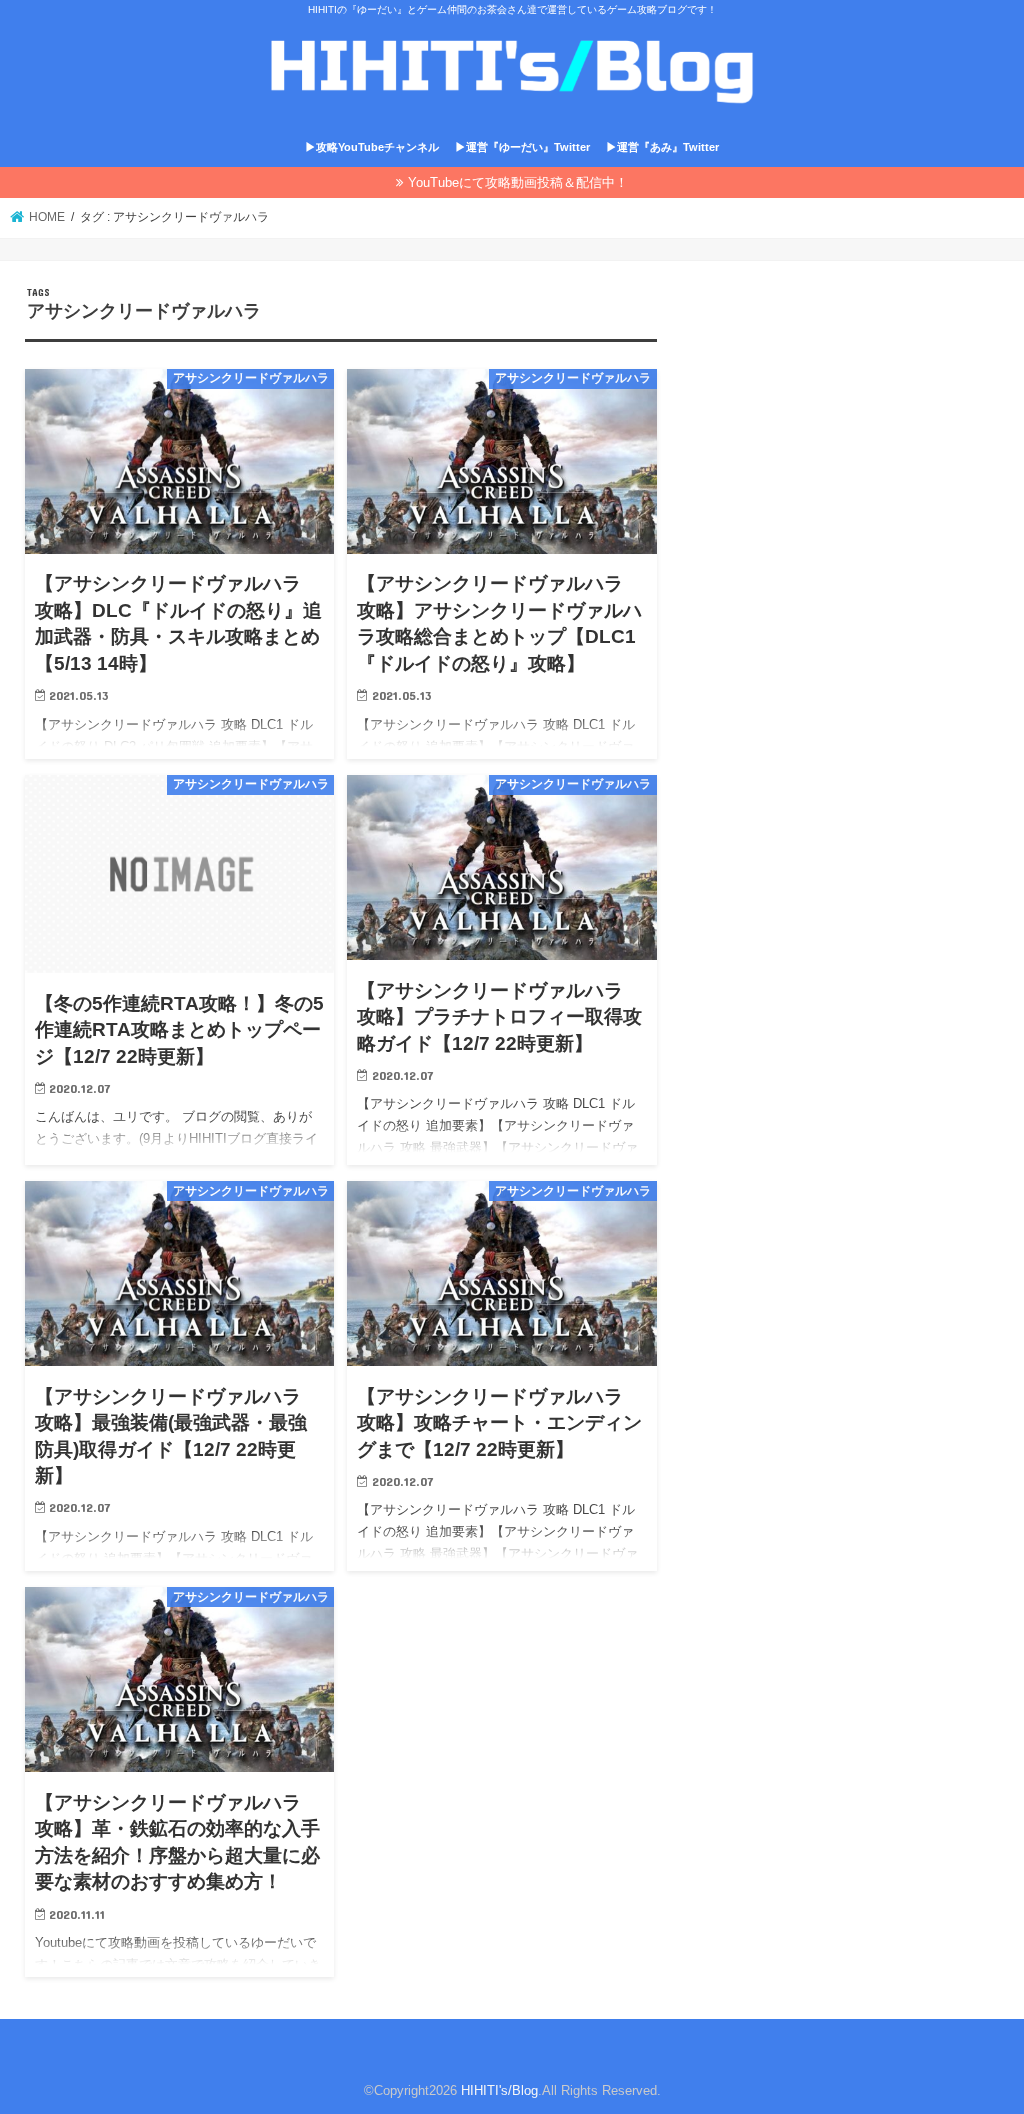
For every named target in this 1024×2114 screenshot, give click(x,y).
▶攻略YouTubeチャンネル (372, 147)
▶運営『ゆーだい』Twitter (522, 147)
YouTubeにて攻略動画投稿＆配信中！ (518, 182)
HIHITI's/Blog (499, 2090)
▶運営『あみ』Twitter (662, 147)
